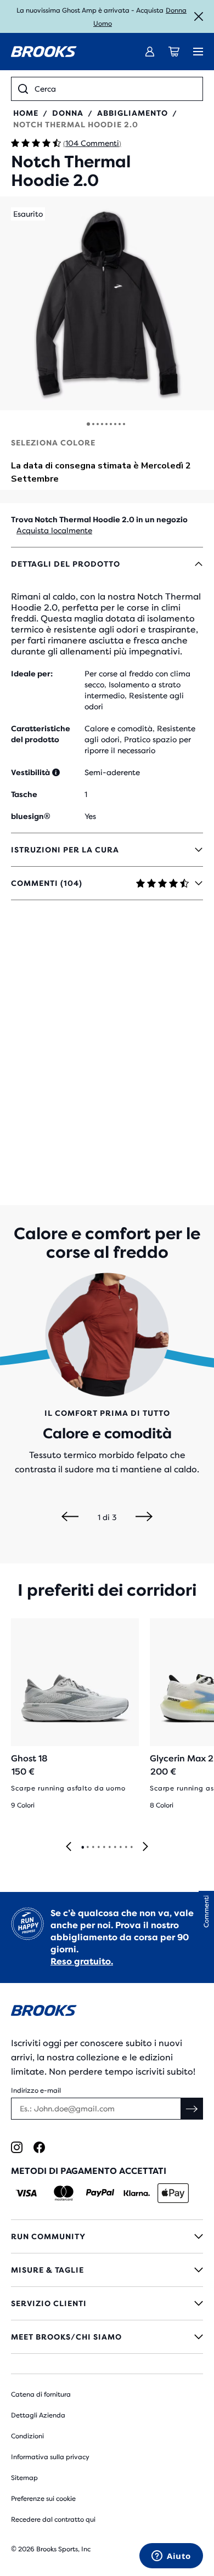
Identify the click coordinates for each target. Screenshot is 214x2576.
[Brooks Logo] (107, 2012)
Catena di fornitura (41, 2394)
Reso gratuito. (82, 1961)
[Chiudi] (199, 16)
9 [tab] (126, 1848)
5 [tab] (104, 1848)
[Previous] (70, 1517)
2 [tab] (87, 1848)
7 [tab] (115, 1848)
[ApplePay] (173, 2193)
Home (26, 113)
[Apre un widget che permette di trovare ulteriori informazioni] (171, 2557)
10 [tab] (131, 1848)
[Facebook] (39, 2147)
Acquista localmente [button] (54, 530)
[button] (107, 303)
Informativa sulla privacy (50, 2457)
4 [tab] (98, 1848)
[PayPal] (100, 2193)
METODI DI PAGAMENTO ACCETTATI (89, 2171)
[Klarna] (136, 2193)
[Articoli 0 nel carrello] (174, 52)
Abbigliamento (133, 113)
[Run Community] (107, 2236)
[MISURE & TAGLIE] (107, 2270)
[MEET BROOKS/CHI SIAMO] (107, 2337)
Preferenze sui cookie (43, 2499)
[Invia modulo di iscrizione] (192, 2109)
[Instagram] (17, 2147)
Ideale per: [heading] (32, 674)
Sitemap (24, 2478)
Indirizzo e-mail (36, 2091)
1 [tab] (82, 1848)
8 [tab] (120, 1848)
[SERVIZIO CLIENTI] (107, 2303)
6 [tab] (109, 1848)
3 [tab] (93, 1848)
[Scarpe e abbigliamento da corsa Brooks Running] (44, 52)
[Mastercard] (63, 2193)
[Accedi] (150, 52)
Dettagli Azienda (38, 2415)
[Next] (144, 1517)
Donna (176, 10)
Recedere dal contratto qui (53, 2519)
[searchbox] (115, 89)
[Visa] (27, 2193)
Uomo (103, 24)
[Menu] (198, 52)
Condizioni (27, 2436)
